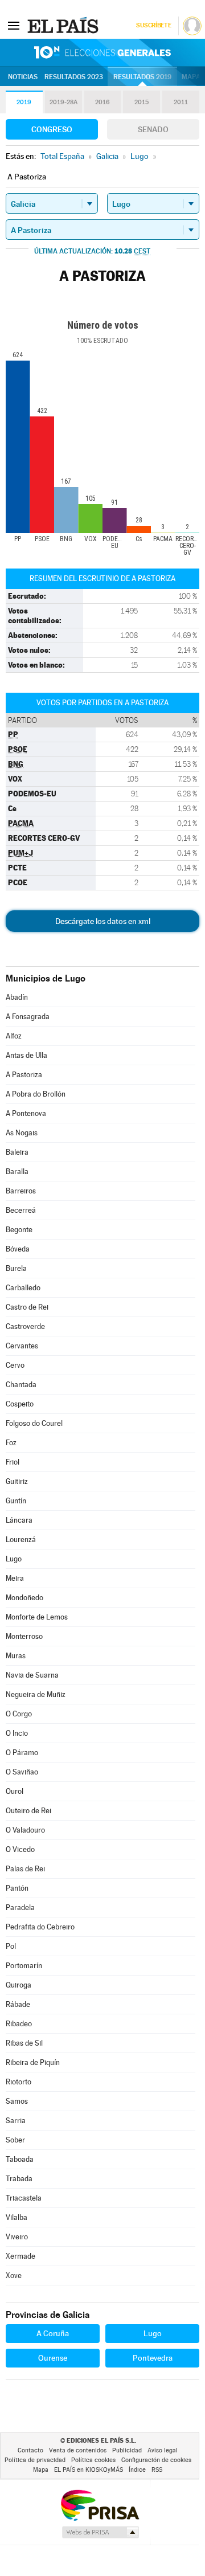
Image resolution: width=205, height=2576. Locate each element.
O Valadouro (25, 1830)
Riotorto (19, 2082)
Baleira (17, 1152)
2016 (102, 102)
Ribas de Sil (24, 2043)
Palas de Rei (25, 1869)
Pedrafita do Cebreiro (40, 1927)
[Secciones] (14, 25)
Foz (11, 1443)
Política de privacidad (35, 2460)
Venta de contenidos (78, 2450)
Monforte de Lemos (37, 1617)
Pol (11, 1946)
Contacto (30, 2450)
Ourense (53, 2358)
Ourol (15, 1791)
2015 (142, 102)
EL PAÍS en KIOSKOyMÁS (89, 2470)
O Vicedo (20, 1849)
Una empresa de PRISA (100, 2505)
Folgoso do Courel (34, 1423)
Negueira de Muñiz (36, 1694)
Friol (13, 1462)
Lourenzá (21, 1540)
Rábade (18, 2004)
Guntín (16, 1501)
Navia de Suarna (32, 1675)
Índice (137, 2470)
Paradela (20, 1908)
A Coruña (53, 2333)
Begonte (19, 1230)
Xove (14, 2276)
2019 (24, 102)
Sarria (16, 2121)
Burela (16, 1268)
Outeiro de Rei (28, 1811)
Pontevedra (153, 2358)
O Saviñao (22, 1772)
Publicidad (127, 2450)
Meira (15, 1578)
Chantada (21, 1385)
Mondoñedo (24, 1598)
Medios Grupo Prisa (100, 2532)
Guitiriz (17, 1481)
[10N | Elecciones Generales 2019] (102, 52)
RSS (157, 2470)
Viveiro (17, 2237)
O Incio (17, 1733)
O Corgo (19, 1714)
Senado (153, 129)
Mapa (191, 77)
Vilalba (17, 2217)
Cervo (15, 1365)
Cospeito (20, 1404)
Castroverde (25, 1326)
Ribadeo (19, 2024)
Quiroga (19, 1985)
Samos (17, 2101)
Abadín (17, 997)
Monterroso (24, 1636)
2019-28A (63, 102)
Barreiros (21, 1191)
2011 (181, 102)
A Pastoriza (24, 1075)
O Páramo (22, 1753)
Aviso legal (163, 2450)
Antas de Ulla (26, 1055)
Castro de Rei (27, 1307)
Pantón (17, 1888)
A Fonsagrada (28, 1017)
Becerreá (21, 1210)
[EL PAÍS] (64, 25)
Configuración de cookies (156, 2460)
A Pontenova (26, 1113)
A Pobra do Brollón (36, 1094)
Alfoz (14, 1036)
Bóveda (18, 1249)
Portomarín (24, 1966)
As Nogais (22, 1133)
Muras (16, 1656)
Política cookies (93, 2460)
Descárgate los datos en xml (103, 921)
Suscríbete (153, 25)
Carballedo (23, 1288)
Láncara (19, 1520)
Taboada (20, 2159)
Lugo (14, 1559)
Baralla (17, 1172)
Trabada (19, 2179)
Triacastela (24, 2198)
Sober (15, 2140)
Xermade (20, 2256)
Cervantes (22, 1346)
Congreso (52, 129)
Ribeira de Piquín (33, 2062)
